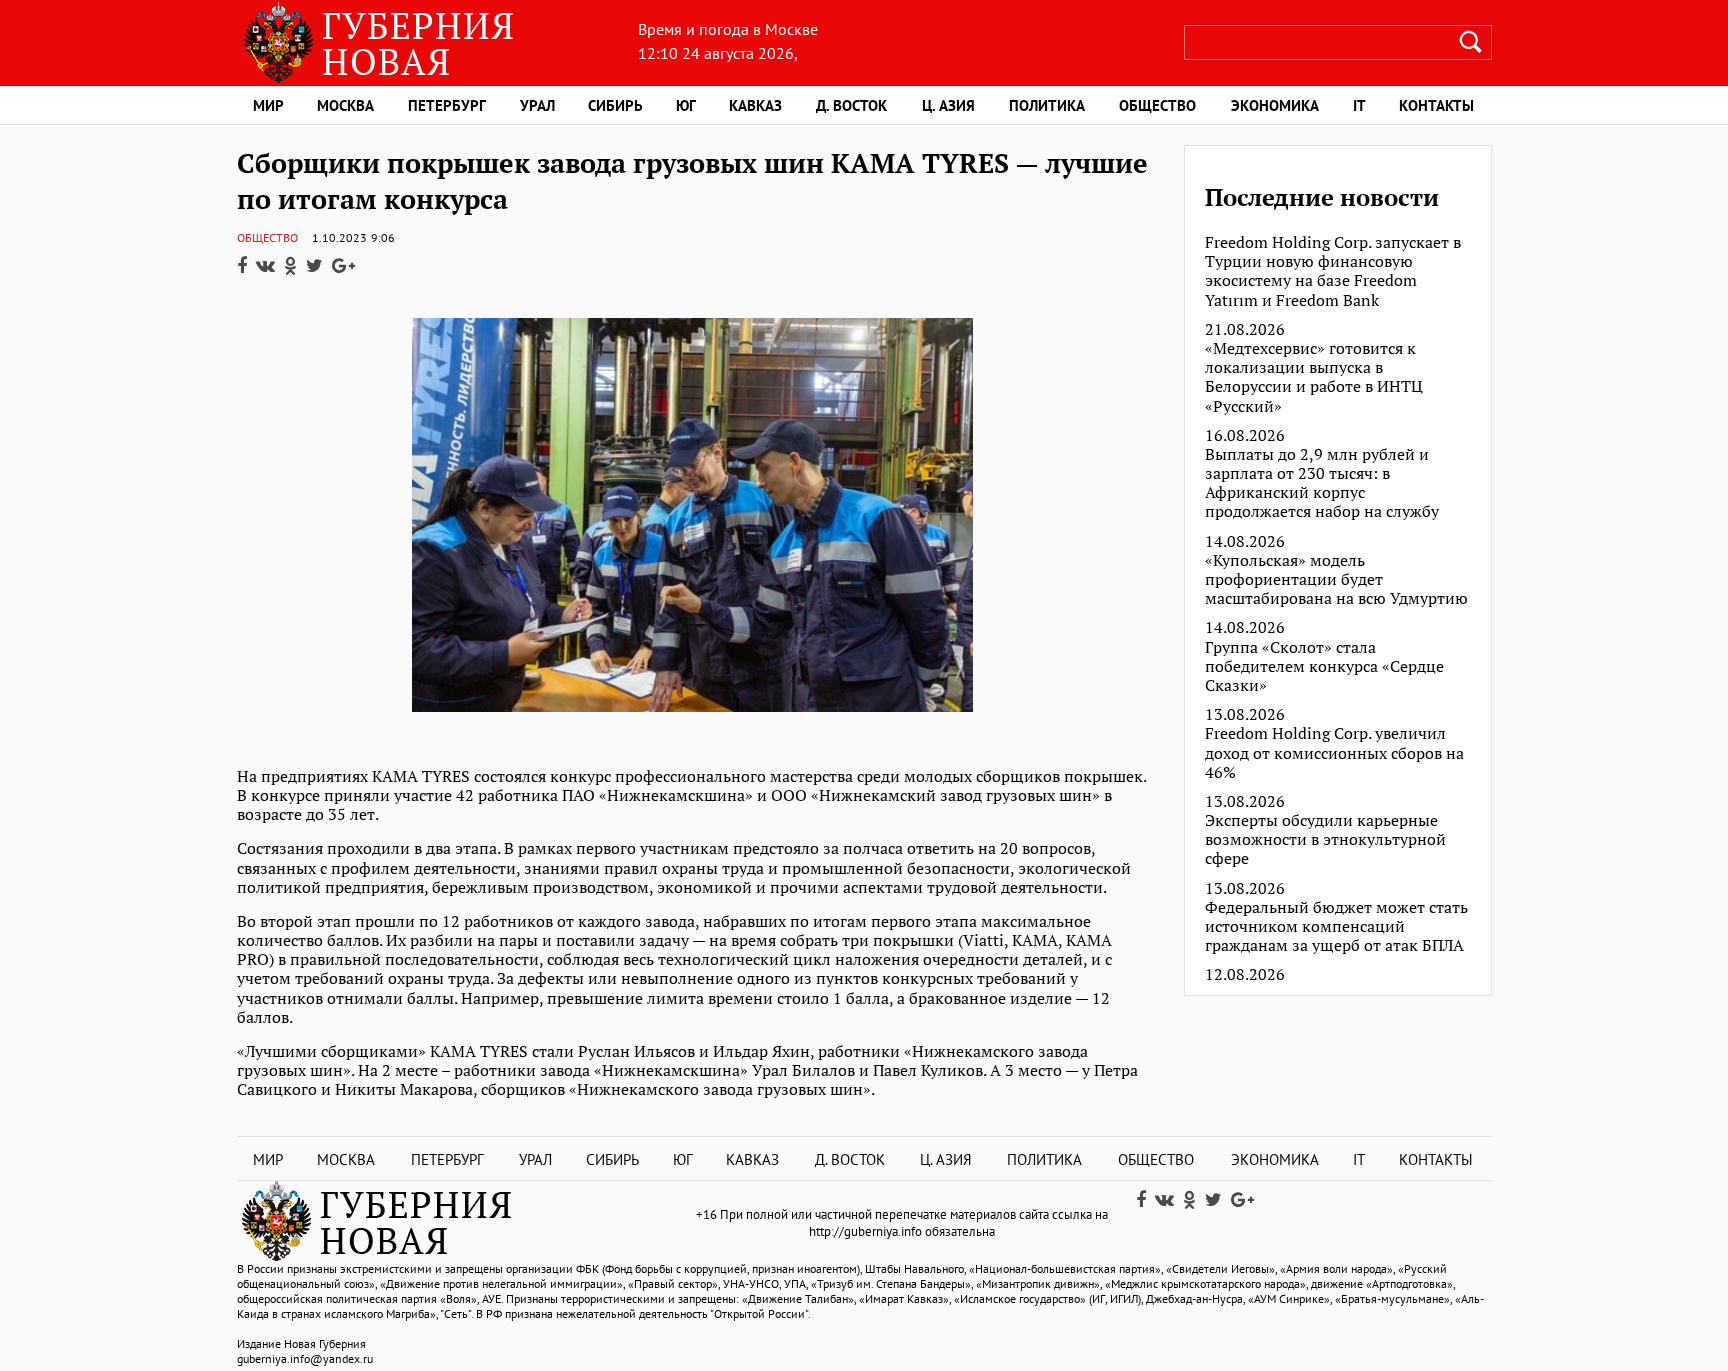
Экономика (1275, 105)
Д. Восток (851, 105)
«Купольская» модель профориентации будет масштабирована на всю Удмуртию (1336, 580)
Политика (1047, 105)
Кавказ (755, 105)
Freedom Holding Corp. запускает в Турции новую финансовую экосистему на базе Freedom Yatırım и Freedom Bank (1333, 271)
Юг (686, 105)
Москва (345, 105)
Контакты (1436, 105)
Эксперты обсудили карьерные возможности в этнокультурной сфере (1325, 840)
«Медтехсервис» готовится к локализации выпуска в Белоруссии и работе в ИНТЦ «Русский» (1314, 377)
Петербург (447, 105)
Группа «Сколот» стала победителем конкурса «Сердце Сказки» (1324, 667)
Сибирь (615, 105)
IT (1359, 105)
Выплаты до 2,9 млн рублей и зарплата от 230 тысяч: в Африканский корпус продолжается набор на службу (1322, 483)
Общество (1157, 105)
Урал (537, 105)
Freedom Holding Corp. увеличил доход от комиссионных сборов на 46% (1334, 753)
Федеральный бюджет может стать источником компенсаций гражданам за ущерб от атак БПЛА (1336, 927)
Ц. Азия (948, 105)
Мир (268, 105)
